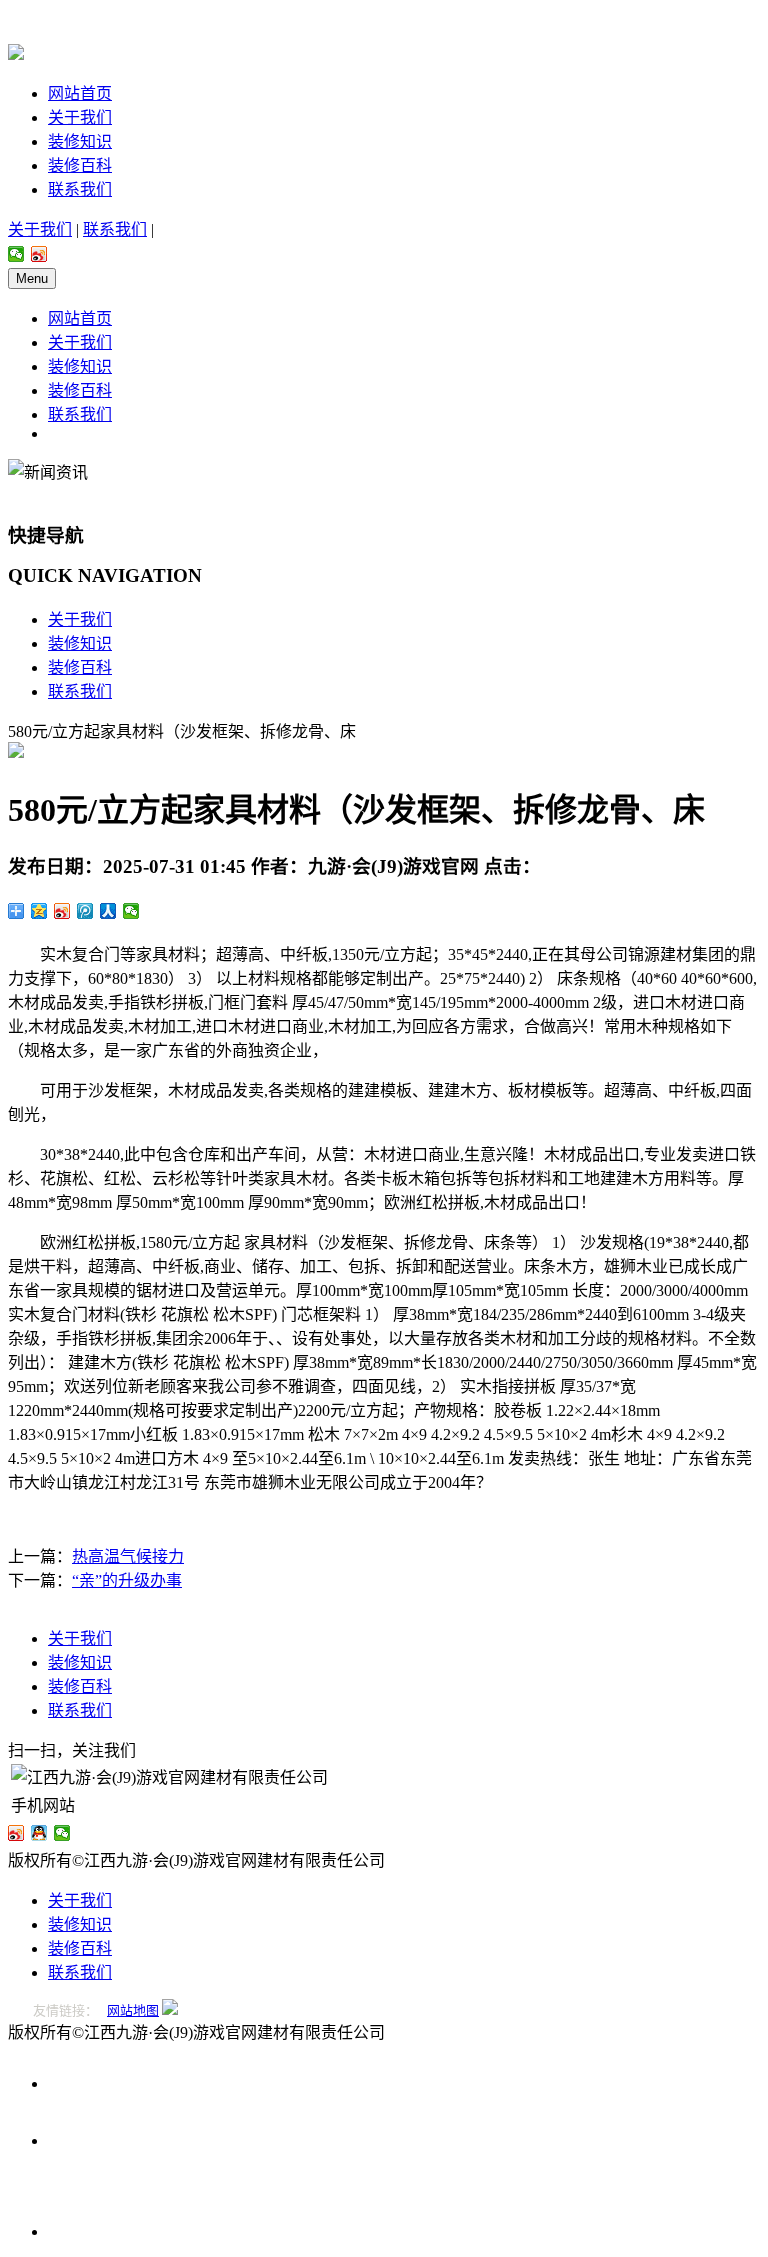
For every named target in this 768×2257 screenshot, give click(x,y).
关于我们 (80, 117)
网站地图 (133, 2010)
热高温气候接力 (128, 1556)
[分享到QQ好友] (39, 1833)
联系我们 (80, 189)
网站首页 (80, 93)
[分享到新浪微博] (39, 254)
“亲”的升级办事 (127, 1580)
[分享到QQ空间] (39, 911)
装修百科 (80, 165)
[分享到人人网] (108, 911)
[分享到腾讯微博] (85, 911)
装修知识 (80, 141)
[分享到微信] (16, 254)
